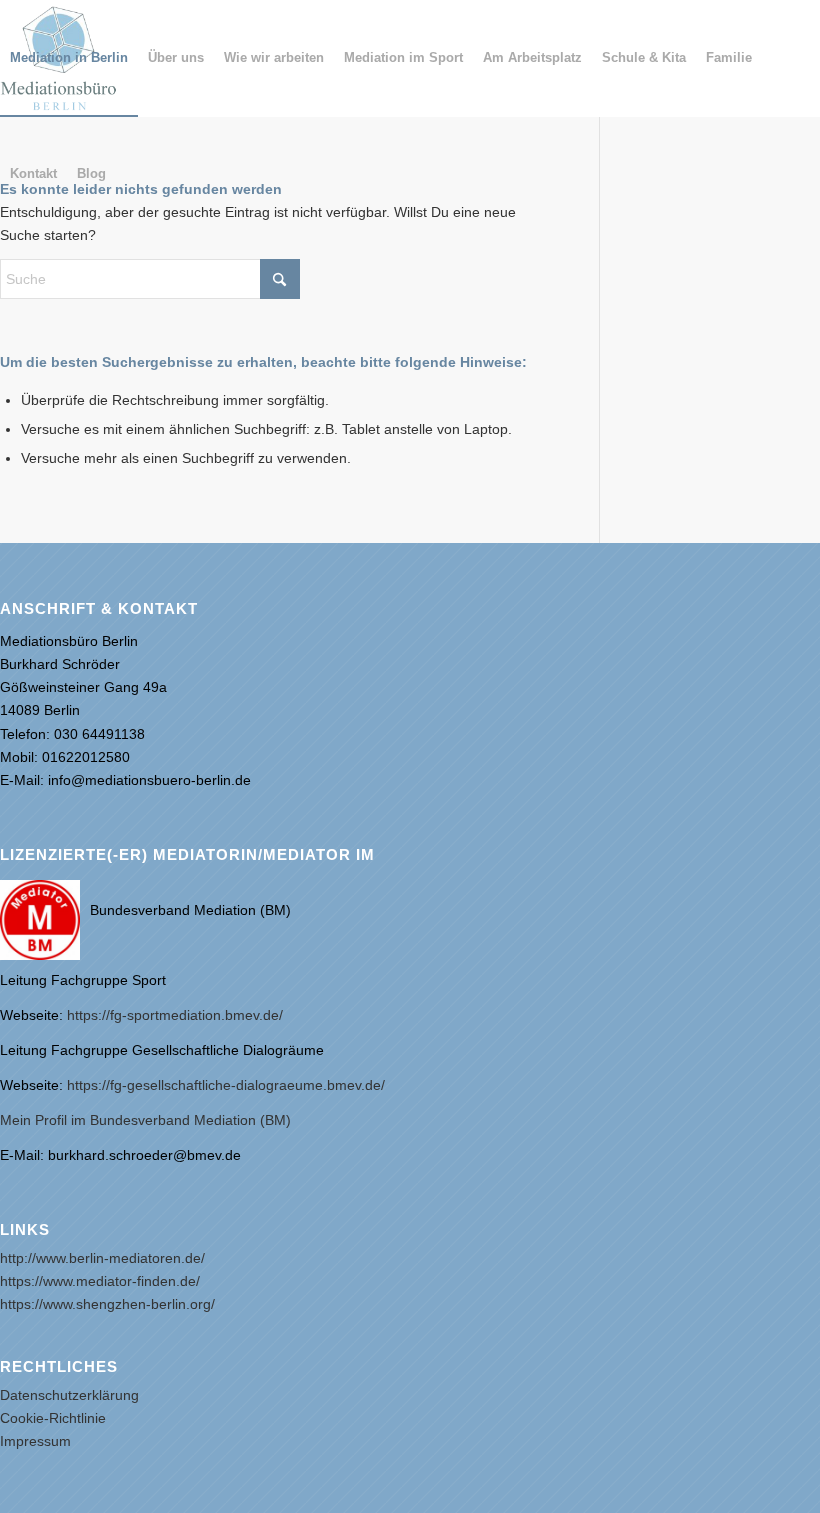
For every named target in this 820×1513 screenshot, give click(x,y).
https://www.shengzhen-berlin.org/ (107, 1304)
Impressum (35, 1441)
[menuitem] (69, 58)
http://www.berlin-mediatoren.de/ (102, 1258)
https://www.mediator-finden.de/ (100, 1281)
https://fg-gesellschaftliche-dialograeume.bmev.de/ (226, 1085)
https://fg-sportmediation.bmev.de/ (175, 1015)
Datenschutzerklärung (69, 1395)
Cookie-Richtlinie (53, 1418)
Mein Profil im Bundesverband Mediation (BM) (145, 1120)
